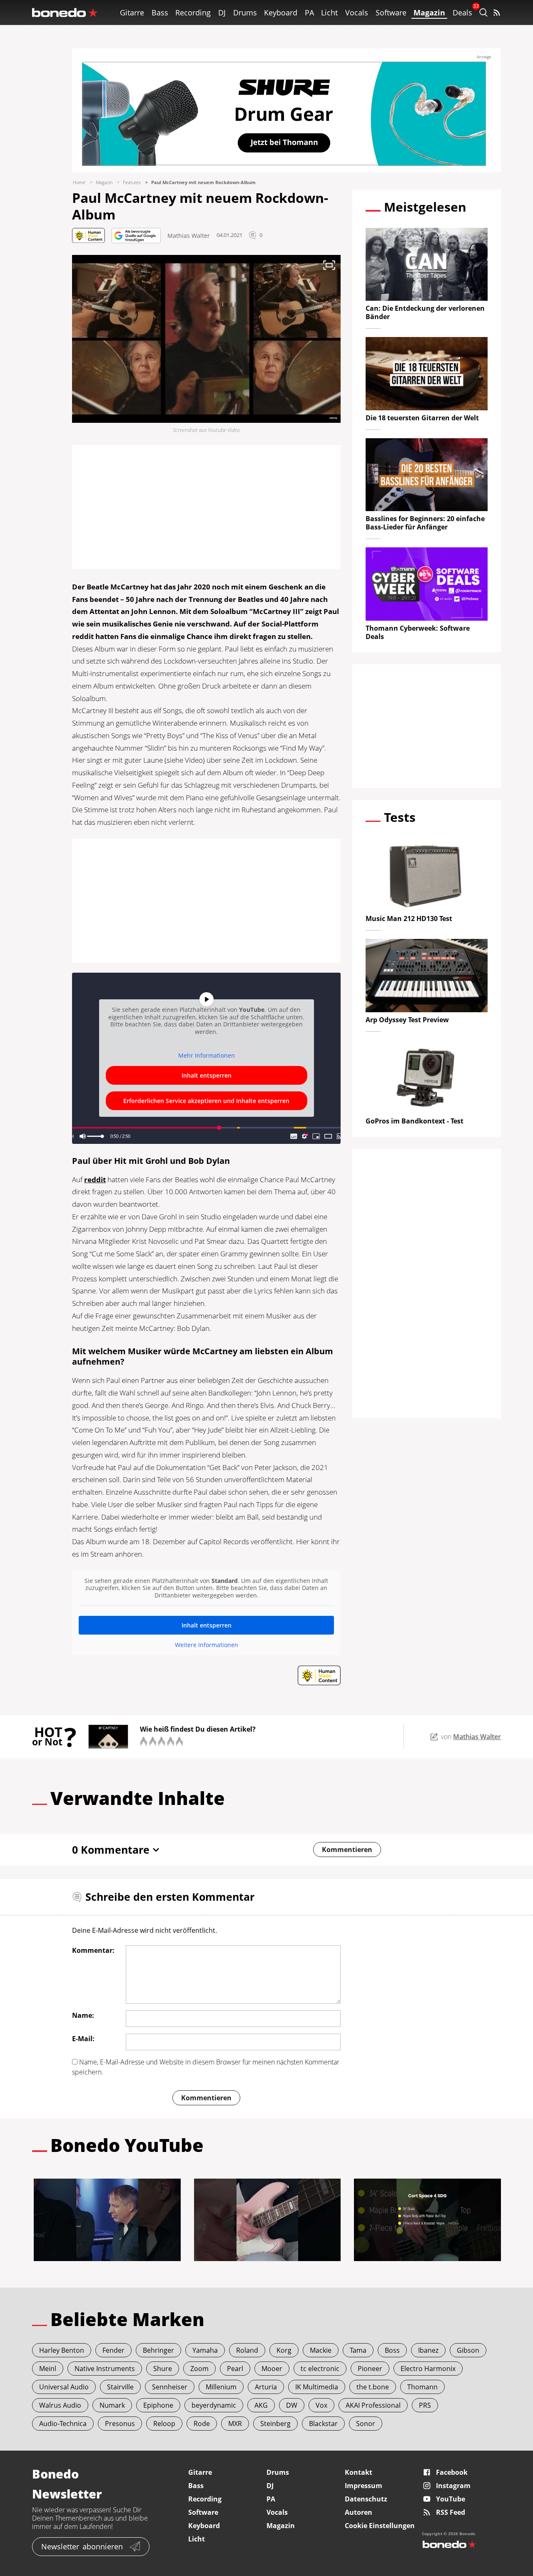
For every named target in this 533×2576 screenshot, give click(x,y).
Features (132, 182)
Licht (329, 12)
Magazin (429, 12)
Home (79, 182)
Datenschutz (366, 2499)
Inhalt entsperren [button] (207, 1075)
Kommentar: (93, 1950)
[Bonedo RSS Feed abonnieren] (497, 12)
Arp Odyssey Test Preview (407, 1020)
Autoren (359, 2512)
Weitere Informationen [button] (207, 1645)
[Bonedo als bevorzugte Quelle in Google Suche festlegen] (136, 236)
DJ (222, 12)
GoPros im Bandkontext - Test (415, 1121)
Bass (160, 12)
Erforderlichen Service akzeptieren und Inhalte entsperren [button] (206, 1101)
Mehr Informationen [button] (207, 1056)
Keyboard (281, 12)
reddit (95, 1179)
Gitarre (132, 12)
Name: (83, 2015)
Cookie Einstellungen (380, 2526)
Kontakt (359, 2472)
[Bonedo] (65, 12)
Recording (193, 12)
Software (391, 12)
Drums (245, 12)
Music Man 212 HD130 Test (409, 919)
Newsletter (82, 2546)
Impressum (364, 2486)
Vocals (357, 12)
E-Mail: (83, 2039)
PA (309, 12)
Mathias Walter (189, 236)
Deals (462, 12)
